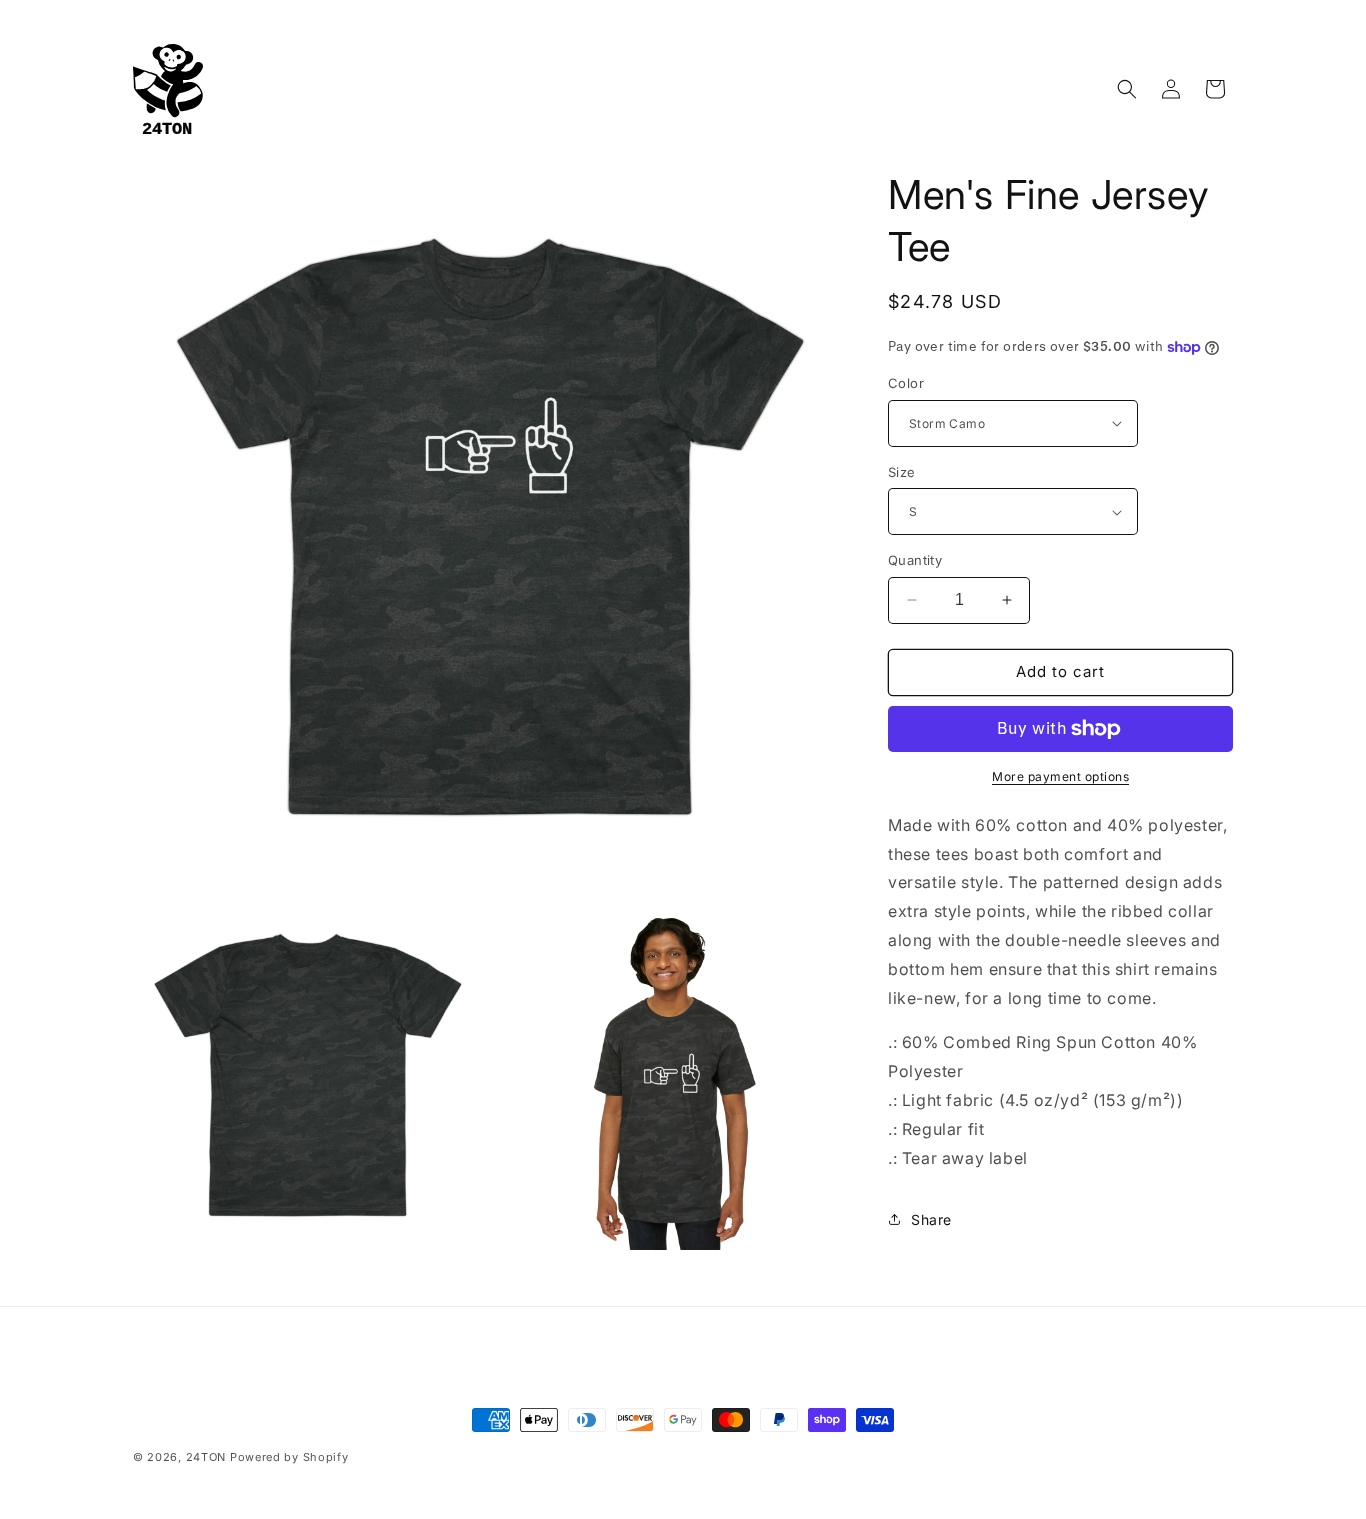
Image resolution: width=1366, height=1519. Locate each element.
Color (906, 383)
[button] (1127, 89)
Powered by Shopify (289, 1457)
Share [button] (931, 1219)
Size (902, 472)
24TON (206, 1457)
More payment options (1060, 776)
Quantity (915, 560)
